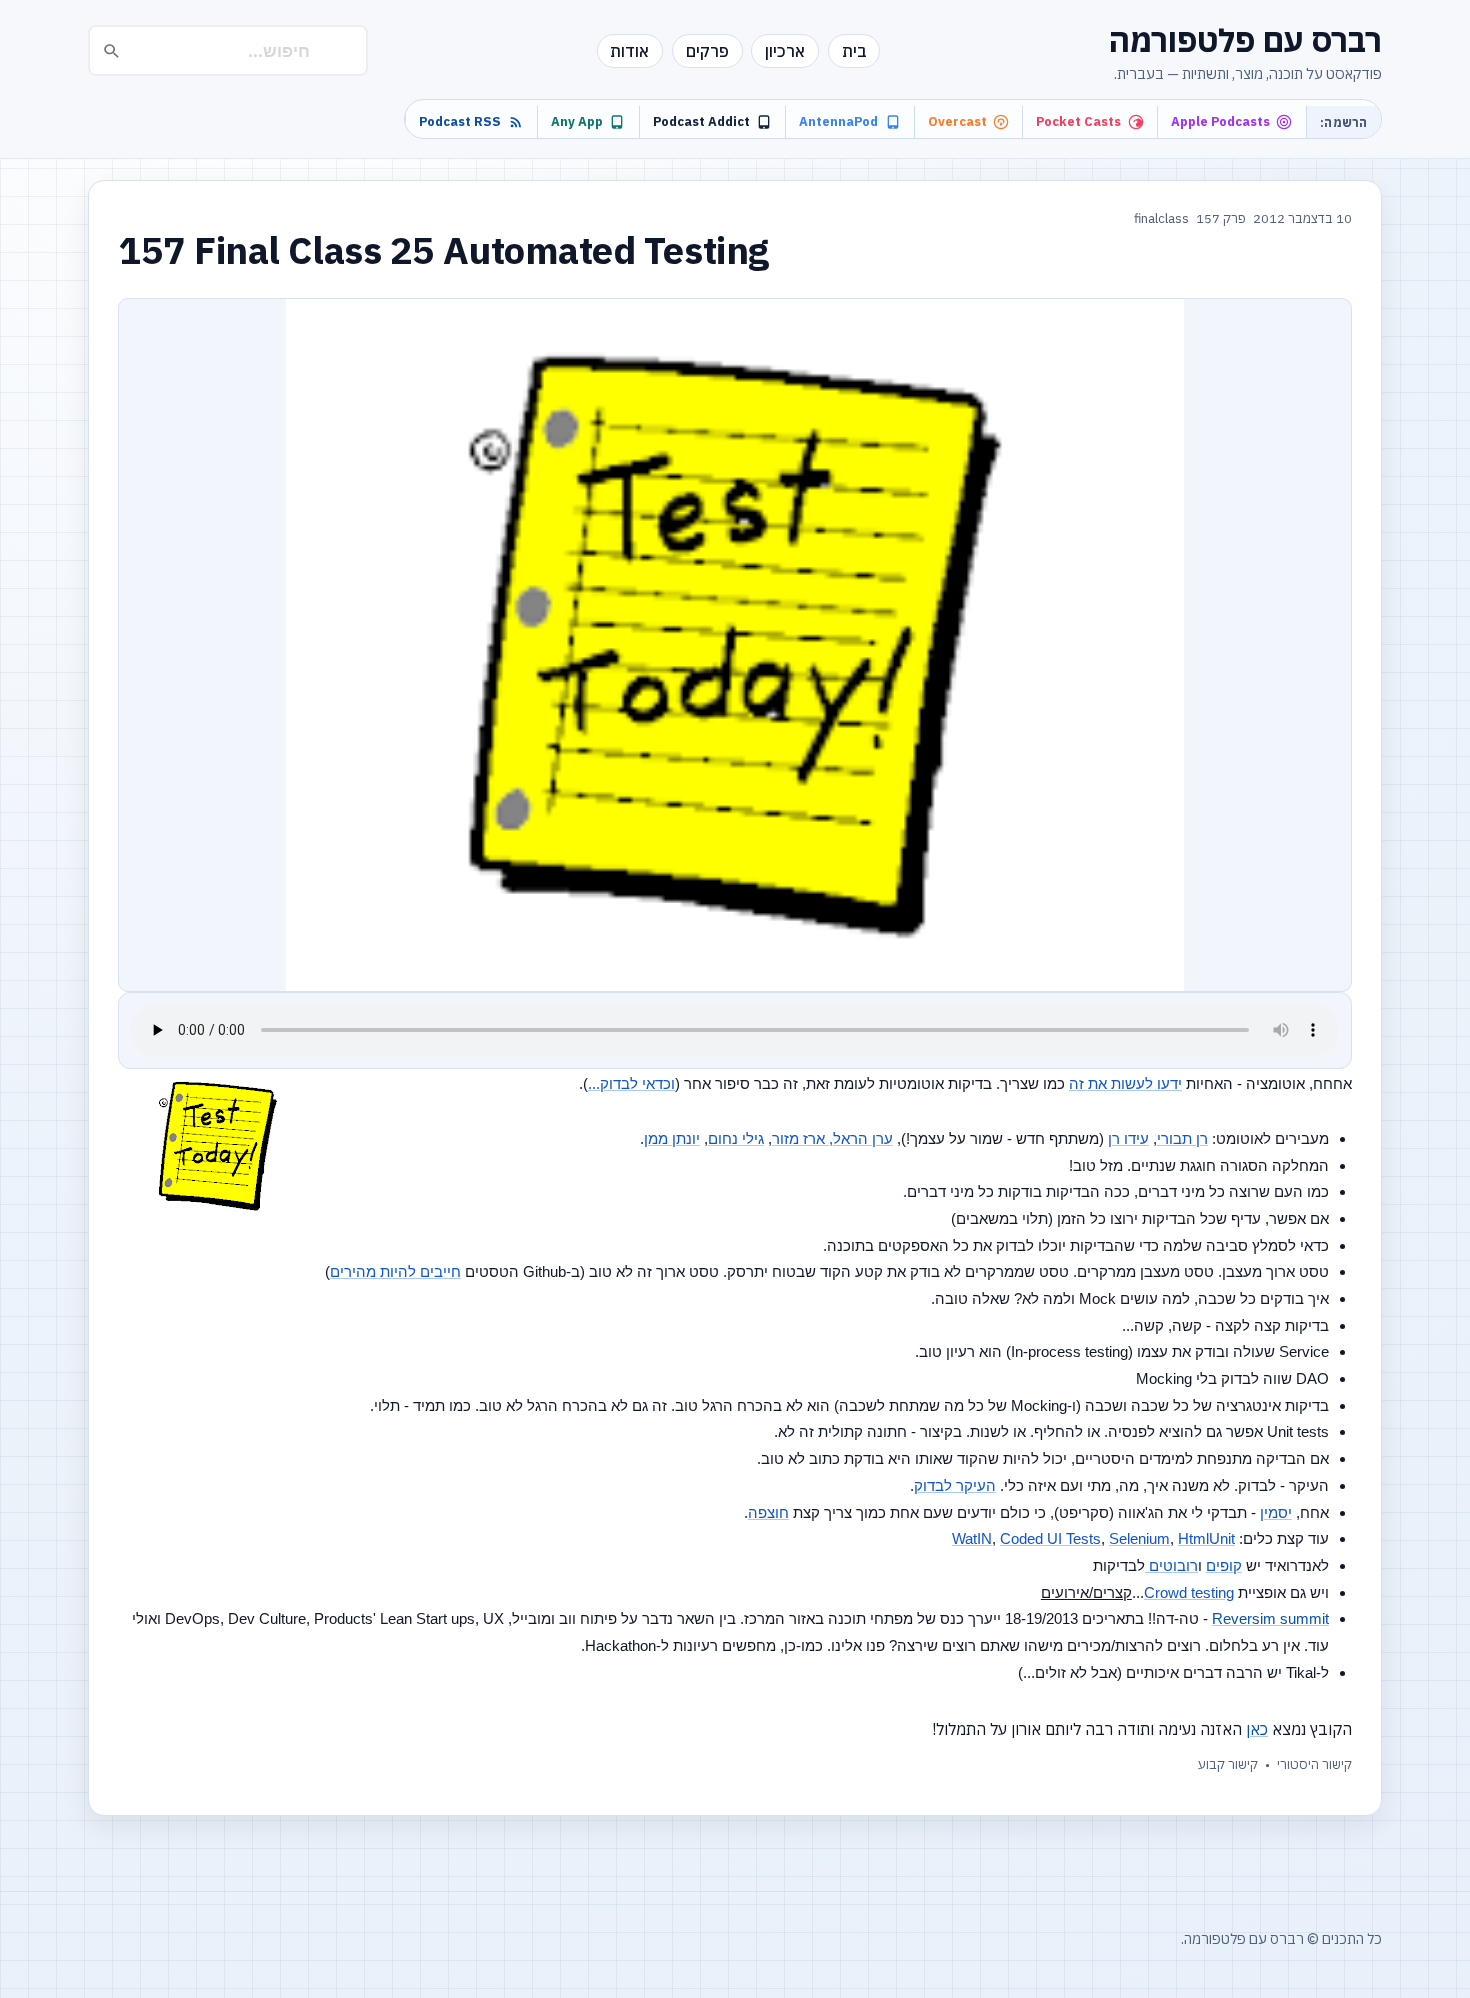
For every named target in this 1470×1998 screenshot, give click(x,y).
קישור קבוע (1228, 1764)
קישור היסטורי (1314, 1764)
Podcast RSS (460, 121)
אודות (629, 51)
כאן (1257, 1729)
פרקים (707, 51)
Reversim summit (1270, 1618)
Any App (577, 121)
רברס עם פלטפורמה (1245, 40)
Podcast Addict (701, 121)
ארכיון (785, 51)
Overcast (957, 121)
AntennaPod (838, 121)
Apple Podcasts (1220, 121)
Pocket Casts (1078, 121)
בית (854, 51)
